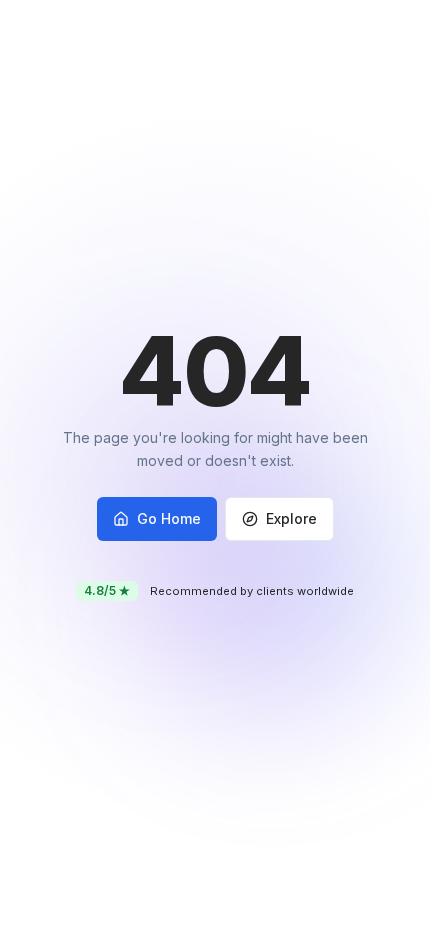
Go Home (169, 518)
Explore (291, 518)
